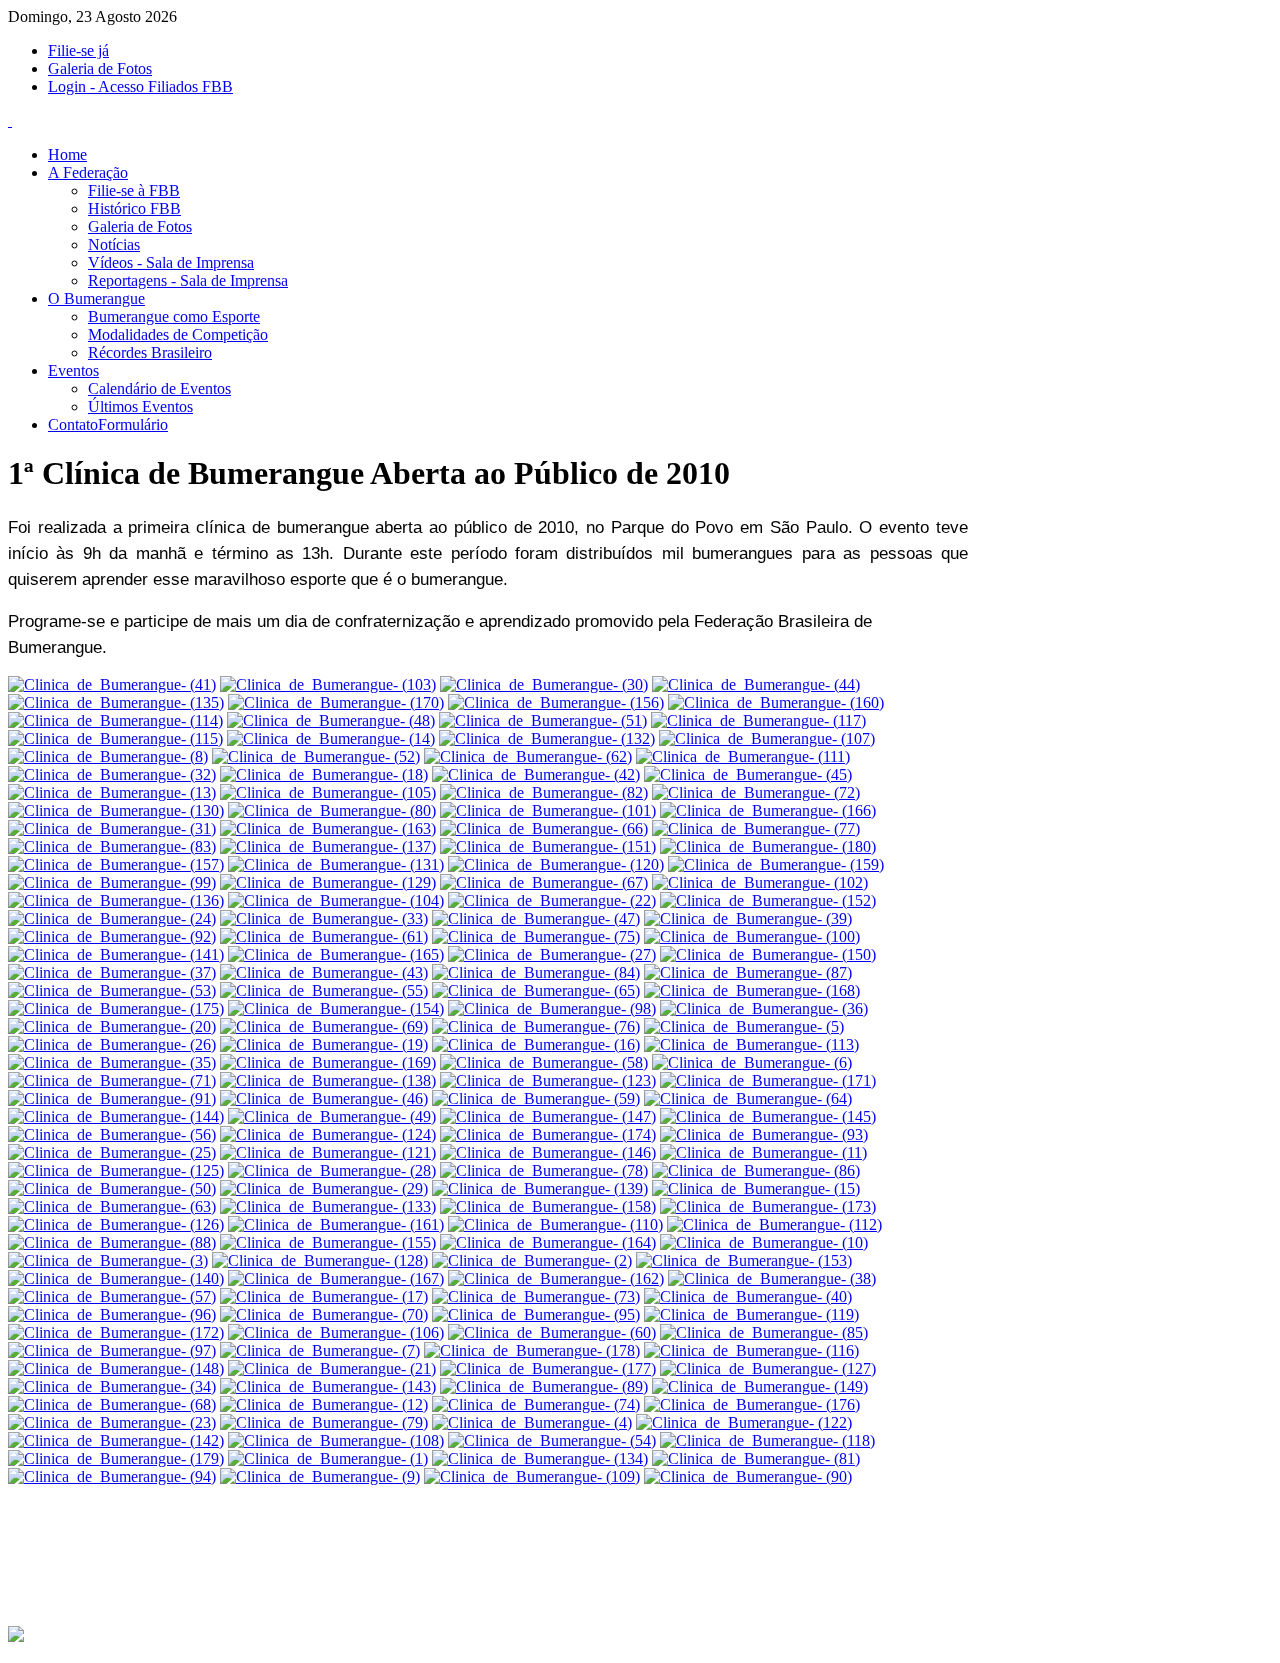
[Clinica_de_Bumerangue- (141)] (116, 954)
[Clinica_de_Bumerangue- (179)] (116, 1458)
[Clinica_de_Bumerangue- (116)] (751, 1350)
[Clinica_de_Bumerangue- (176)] (752, 1404)
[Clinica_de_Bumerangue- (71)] (112, 1080)
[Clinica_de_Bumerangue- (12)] (324, 1404)
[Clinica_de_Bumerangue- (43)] (324, 972)
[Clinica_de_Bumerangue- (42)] (536, 774)
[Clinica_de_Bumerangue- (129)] (328, 882)
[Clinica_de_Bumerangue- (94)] (112, 1476)
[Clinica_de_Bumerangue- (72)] (756, 792)
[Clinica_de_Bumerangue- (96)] (112, 1314)
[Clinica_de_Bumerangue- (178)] (532, 1350)
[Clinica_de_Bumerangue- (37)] (112, 972)
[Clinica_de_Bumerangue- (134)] (540, 1458)
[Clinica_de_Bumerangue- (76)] (536, 1026)
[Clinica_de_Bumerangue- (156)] (556, 702)
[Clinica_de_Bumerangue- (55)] (324, 990)
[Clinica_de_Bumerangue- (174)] (548, 1134)
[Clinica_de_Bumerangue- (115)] (115, 738)
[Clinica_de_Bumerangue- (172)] (116, 1332)
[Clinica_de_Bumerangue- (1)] (328, 1458)
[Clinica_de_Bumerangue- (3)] (108, 1260)
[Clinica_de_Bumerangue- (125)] (116, 1170)
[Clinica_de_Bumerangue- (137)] (328, 846)
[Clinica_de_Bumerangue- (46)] (324, 1098)
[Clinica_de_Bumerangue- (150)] (768, 954)
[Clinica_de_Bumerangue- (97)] (112, 1350)
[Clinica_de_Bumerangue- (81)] (756, 1458)
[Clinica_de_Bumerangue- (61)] (324, 936)
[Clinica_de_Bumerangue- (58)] (544, 1062)
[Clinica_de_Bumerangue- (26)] (112, 1044)
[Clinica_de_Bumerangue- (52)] (316, 756)
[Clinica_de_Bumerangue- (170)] (336, 702)
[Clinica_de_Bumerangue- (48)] (331, 720)
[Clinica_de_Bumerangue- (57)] (112, 1296)
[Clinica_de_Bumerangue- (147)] (548, 1116)
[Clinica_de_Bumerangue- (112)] (774, 1224)
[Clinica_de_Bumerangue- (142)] (116, 1440)
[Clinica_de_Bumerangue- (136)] (116, 900)
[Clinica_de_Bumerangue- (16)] (536, 1044)
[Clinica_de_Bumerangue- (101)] (548, 810)
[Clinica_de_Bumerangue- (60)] (552, 1332)
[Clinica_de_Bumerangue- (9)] (320, 1476)
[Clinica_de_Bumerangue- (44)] (756, 684)
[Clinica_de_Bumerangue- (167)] (336, 1278)
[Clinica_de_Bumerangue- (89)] (544, 1386)
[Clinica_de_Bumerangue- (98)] (552, 1008)
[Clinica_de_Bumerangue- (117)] (758, 720)
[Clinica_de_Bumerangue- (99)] (112, 882)
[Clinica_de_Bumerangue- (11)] (763, 1152)
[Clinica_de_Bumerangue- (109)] (532, 1476)
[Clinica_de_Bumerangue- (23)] (112, 1422)
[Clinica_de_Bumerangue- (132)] (547, 738)
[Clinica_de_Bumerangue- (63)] (112, 1206)
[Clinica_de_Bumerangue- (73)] (536, 1296)
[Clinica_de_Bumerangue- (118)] (767, 1440)
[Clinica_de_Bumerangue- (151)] (548, 846)
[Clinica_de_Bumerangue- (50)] (112, 1188)
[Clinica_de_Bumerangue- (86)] (756, 1170)
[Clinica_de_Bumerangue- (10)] (764, 1242)
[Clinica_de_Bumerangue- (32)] (112, 774)
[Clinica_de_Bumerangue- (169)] (328, 1062)
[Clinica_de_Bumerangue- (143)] (328, 1386)
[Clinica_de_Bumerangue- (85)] (764, 1332)
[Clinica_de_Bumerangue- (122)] (744, 1422)
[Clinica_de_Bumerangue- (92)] (112, 936)
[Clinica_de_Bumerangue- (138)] (328, 1080)
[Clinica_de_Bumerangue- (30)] (544, 684)
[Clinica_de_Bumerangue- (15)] (756, 1188)
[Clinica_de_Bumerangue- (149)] (760, 1386)
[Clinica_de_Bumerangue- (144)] (116, 1116)
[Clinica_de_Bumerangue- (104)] (336, 900)
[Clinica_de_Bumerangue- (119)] (751, 1314)
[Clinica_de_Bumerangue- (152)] (768, 900)
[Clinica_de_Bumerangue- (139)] (540, 1188)
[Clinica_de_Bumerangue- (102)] (760, 882)
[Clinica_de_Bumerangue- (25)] (112, 1152)
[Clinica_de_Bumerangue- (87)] (748, 972)
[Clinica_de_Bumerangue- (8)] (108, 756)
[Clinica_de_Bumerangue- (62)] (528, 756)
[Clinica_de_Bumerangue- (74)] (536, 1404)
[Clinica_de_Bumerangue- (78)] (544, 1170)
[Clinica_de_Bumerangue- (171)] (768, 1080)
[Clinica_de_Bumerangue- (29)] (324, 1188)
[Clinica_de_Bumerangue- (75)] (536, 936)
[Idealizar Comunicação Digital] (16, 1638)
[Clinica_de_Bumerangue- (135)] (116, 702)
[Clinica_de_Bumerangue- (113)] (751, 1044)
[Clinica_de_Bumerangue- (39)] (748, 918)
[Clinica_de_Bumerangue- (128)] (320, 1260)
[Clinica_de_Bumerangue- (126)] (116, 1224)
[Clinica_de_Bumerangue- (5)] (744, 1026)
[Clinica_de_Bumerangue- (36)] (764, 1008)
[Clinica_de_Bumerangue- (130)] (116, 810)
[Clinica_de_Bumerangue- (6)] (752, 1062)
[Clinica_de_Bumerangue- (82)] (544, 792)
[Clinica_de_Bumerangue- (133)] (328, 1206)
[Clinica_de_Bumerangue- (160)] (776, 702)
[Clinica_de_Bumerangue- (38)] (772, 1278)
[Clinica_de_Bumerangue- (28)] (332, 1170)
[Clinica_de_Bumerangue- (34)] (112, 1386)
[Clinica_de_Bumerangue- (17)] (324, 1296)
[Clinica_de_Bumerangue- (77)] (756, 828)
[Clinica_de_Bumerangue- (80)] (332, 810)
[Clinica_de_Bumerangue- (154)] (336, 1008)
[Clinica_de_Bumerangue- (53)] (112, 990)
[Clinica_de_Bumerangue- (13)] (112, 792)
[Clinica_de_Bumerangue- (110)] (555, 1224)
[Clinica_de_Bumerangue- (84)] (536, 972)
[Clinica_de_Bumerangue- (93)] (764, 1134)
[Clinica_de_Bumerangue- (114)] (115, 720)
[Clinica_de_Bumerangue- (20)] (112, 1026)
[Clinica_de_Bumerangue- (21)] (332, 1368)
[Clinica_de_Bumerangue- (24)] (112, 918)
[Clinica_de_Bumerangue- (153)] (744, 1260)
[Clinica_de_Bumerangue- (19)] (324, 1044)
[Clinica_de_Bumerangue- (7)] (320, 1350)
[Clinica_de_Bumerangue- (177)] (548, 1368)
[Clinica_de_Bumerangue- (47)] (536, 918)
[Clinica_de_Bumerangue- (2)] (532, 1260)
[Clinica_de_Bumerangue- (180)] (768, 846)
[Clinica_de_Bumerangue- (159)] (776, 864)
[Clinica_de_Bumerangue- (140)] (116, 1278)
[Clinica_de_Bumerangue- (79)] (324, 1422)
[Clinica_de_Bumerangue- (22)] (552, 900)
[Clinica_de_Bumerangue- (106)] (336, 1332)
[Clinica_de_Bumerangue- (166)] (768, 810)
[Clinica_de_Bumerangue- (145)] (768, 1116)
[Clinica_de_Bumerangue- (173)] (768, 1206)
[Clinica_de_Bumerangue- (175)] (116, 1008)
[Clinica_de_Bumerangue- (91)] (112, 1098)
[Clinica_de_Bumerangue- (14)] (331, 738)
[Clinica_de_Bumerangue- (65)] (536, 990)
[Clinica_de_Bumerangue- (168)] (752, 990)
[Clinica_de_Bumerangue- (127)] (768, 1368)
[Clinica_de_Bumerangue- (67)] (544, 882)
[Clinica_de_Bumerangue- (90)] (748, 1476)
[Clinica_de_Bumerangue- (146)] (548, 1152)
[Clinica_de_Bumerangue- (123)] (548, 1080)
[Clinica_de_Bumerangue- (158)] (548, 1206)
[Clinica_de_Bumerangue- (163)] (328, 828)
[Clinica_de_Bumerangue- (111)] (743, 756)
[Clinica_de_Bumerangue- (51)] (543, 720)
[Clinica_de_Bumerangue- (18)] (324, 774)
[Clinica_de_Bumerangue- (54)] (552, 1440)
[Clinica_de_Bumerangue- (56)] (112, 1134)
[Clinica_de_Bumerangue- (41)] (112, 684)
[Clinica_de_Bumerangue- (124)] (328, 1134)
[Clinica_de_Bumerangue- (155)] (328, 1242)
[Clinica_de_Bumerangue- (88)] (112, 1242)
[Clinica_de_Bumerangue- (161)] (336, 1224)
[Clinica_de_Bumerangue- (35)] (112, 1062)
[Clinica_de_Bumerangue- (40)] (748, 1296)
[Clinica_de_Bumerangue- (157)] (116, 864)
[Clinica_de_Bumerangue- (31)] (112, 828)
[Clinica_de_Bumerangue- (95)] (536, 1314)
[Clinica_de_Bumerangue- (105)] (328, 792)
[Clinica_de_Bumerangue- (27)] (552, 954)
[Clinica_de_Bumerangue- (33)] (324, 918)
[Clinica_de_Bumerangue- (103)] (328, 684)
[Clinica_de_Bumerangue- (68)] (112, 1404)
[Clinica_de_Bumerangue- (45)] (748, 774)
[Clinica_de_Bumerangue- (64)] (748, 1098)
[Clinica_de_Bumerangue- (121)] (328, 1152)
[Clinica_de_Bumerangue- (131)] (336, 864)
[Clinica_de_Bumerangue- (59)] (536, 1098)
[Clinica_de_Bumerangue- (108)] (336, 1440)
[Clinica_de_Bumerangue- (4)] (532, 1422)
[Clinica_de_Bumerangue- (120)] (556, 864)
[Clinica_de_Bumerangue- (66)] (544, 828)
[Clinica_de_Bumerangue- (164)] (548, 1242)
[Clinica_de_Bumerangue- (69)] (324, 1026)
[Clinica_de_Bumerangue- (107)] (767, 738)
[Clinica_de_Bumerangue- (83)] (112, 846)
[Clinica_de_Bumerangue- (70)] (324, 1314)
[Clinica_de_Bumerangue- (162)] (556, 1278)
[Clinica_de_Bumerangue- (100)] (752, 936)
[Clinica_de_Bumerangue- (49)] (332, 1116)
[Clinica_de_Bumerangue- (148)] (116, 1368)
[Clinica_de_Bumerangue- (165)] (336, 954)
